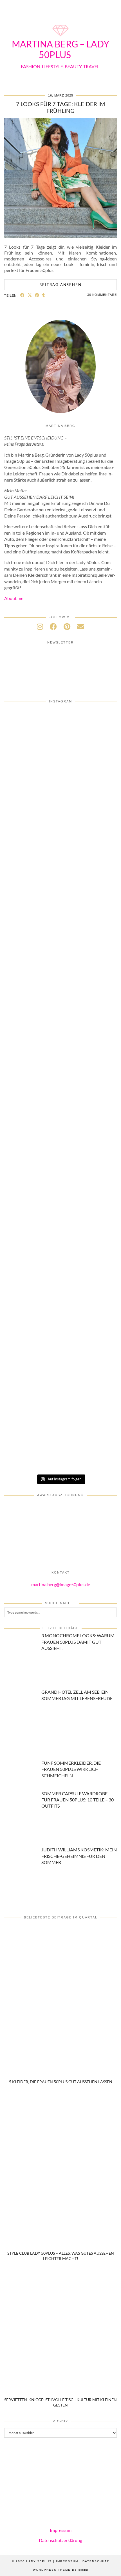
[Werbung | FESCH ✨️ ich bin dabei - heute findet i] (60, 994)
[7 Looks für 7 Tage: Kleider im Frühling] (60, 236)
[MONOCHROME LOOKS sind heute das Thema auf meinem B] (60, 931)
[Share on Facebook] (23, 295)
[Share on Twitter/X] (30, 295)
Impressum (61, 2530)
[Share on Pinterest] (37, 295)
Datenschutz (96, 2561)
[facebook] (53, 626)
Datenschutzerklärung (60, 2540)
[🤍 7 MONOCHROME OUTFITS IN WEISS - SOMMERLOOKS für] (60, 1375)
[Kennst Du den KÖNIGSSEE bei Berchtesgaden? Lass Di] (60, 1311)
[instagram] (40, 626)
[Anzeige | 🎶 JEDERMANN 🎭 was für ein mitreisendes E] (60, 804)
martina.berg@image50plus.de (61, 1584)
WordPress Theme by (60, 2570)
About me (14, 598)
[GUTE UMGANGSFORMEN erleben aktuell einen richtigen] (60, 1185)
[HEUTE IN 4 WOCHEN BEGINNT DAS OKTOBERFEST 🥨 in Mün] (60, 1121)
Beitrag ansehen (60, 285)
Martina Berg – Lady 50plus (60, 49)
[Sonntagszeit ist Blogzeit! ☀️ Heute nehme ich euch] (60, 1248)
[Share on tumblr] (44, 295)
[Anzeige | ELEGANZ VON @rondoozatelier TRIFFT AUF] (60, 867)
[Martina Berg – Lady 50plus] (60, 37)
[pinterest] (67, 626)
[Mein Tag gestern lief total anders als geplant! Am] (60, 1058)
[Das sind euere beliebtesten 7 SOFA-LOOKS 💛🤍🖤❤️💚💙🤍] (60, 741)
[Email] (81, 626)
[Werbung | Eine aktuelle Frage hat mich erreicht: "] (60, 1438)
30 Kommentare (102, 295)
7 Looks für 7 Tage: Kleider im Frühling (60, 107)
